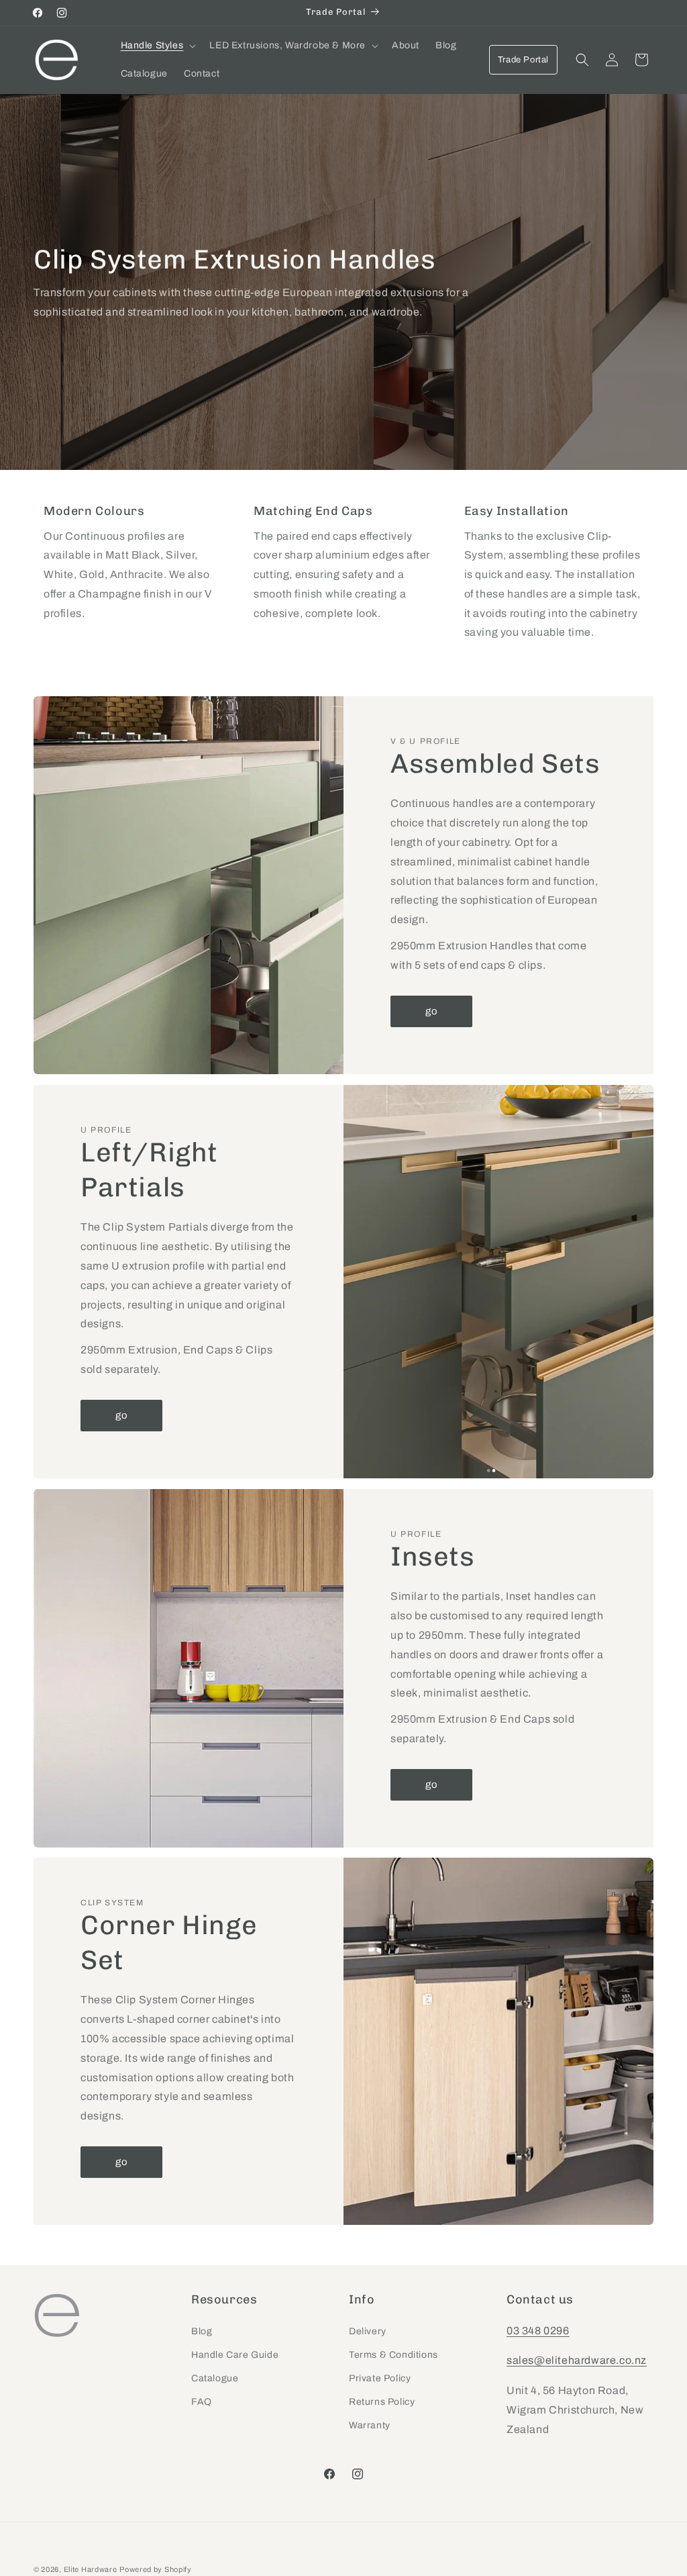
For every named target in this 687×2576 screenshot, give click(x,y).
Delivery (368, 2331)
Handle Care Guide (235, 2355)
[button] (157, 46)
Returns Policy (382, 2402)
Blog (202, 2331)
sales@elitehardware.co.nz (577, 2360)
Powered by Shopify (156, 2569)
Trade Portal (523, 60)
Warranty (370, 2425)
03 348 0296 (538, 2331)
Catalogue (215, 2378)
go (432, 1011)
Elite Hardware (91, 2569)
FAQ (202, 2402)
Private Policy (380, 2378)
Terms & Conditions (393, 2355)
